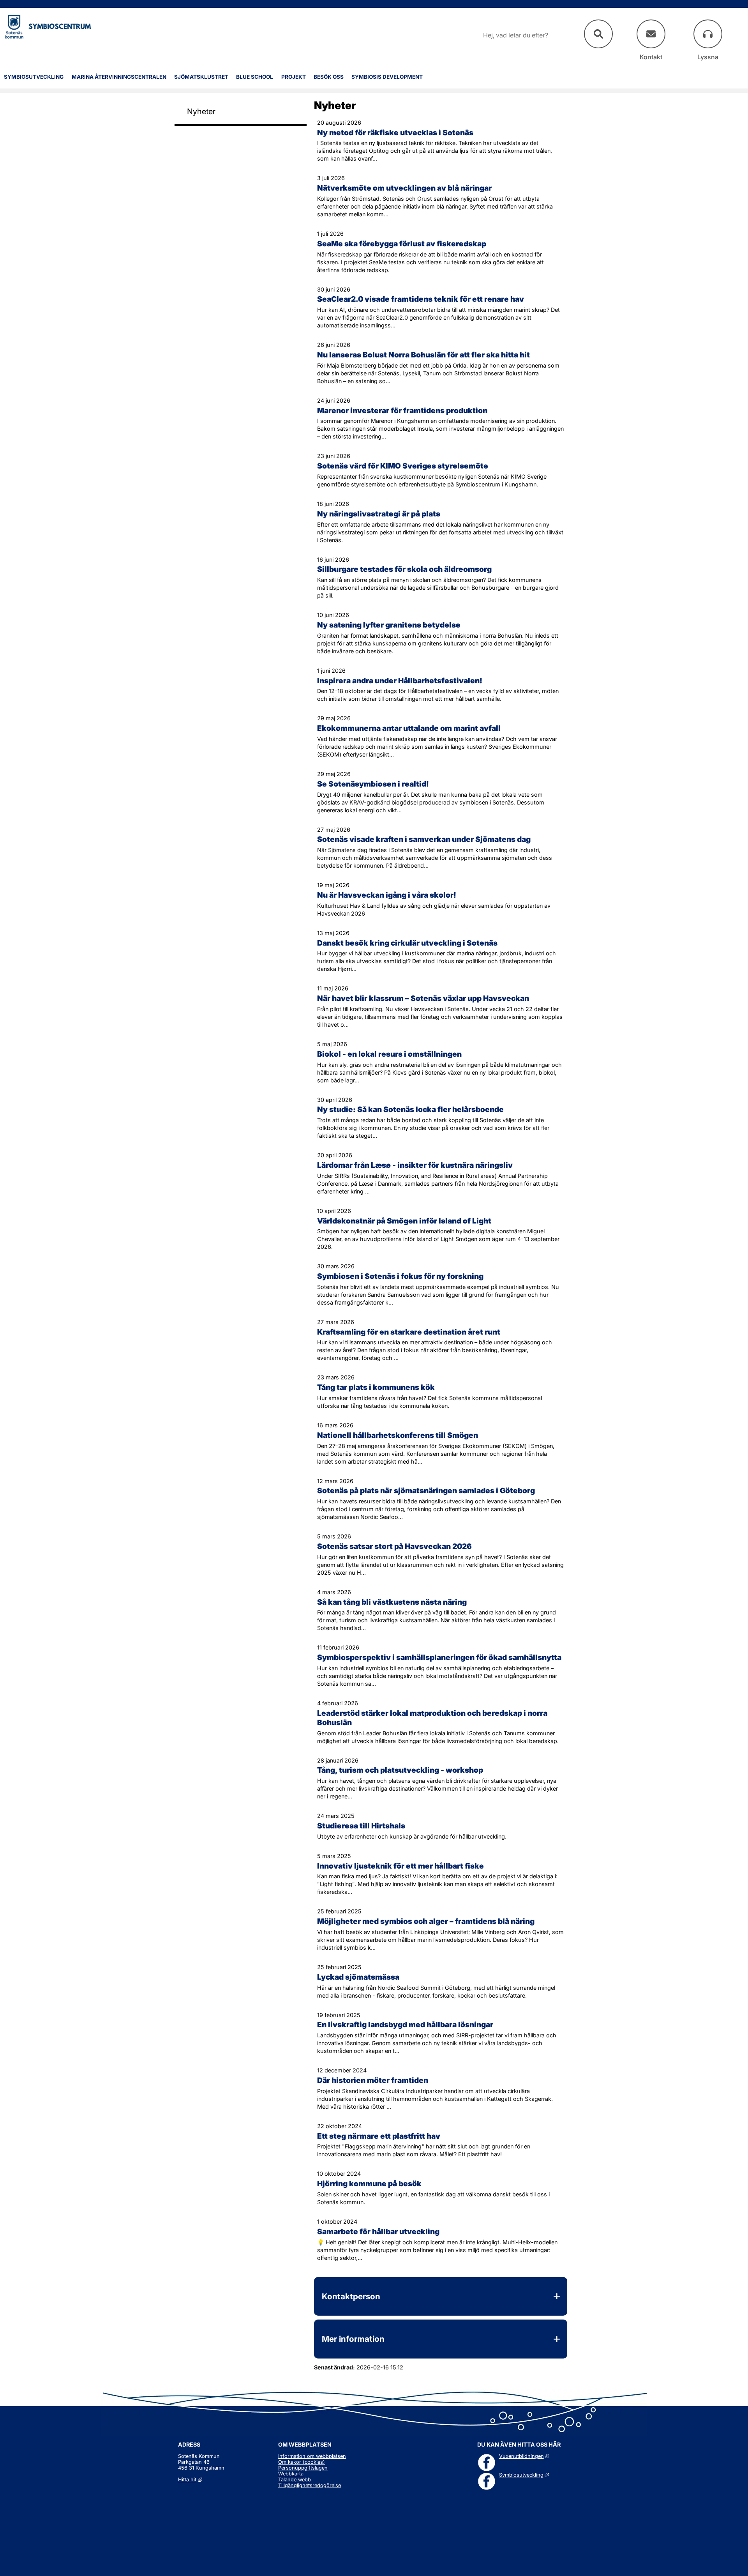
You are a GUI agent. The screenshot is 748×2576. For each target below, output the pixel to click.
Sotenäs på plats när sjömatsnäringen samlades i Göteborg (426, 1490)
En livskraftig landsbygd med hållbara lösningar (405, 2024)
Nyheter (201, 111)
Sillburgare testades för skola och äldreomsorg (404, 569)
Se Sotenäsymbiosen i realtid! (373, 784)
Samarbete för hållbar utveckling (378, 2231)
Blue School (255, 77)
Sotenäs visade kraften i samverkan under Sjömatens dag (424, 839)
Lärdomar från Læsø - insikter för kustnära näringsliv (415, 1165)
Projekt (294, 77)
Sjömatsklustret (201, 77)
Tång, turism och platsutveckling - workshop (400, 1770)
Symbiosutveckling (34, 77)
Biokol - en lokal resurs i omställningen (389, 1054)
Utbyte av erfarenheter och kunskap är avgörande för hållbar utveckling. (412, 1836)
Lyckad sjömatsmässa (358, 1977)
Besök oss (329, 77)
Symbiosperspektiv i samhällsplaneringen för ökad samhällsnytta (439, 1657)
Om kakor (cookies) (302, 2462)
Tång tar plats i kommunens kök (376, 1387)
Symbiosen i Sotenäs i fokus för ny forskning (400, 1276)
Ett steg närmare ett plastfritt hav (379, 2136)
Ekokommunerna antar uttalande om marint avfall (409, 728)
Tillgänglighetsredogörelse (310, 2485)
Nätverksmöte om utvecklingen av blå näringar (404, 188)
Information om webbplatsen (312, 2456)
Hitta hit (190, 2480)
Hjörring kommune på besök (369, 2184)
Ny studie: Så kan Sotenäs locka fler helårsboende (410, 1109)
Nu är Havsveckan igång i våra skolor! (387, 895)
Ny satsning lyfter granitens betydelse (389, 625)
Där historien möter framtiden (373, 2080)
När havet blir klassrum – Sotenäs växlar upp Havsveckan (423, 998)
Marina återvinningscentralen (119, 77)
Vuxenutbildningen (524, 2456)
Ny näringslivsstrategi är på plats (379, 514)
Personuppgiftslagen (303, 2468)
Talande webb (295, 2480)
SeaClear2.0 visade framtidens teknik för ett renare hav (421, 299)
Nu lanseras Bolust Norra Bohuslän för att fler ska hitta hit (423, 355)
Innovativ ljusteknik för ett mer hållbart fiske (400, 1866)
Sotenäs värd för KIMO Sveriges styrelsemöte (403, 466)
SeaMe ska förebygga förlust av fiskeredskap (402, 244)
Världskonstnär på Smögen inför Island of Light (404, 1221)
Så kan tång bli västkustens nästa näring (392, 1602)
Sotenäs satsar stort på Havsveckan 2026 (394, 1546)
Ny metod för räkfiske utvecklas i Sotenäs (395, 133)
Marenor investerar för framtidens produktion (402, 410)
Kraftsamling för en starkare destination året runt (409, 1332)
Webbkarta (291, 2474)
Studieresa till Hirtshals (361, 1826)
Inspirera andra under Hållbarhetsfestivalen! (400, 681)
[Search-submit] (598, 34)
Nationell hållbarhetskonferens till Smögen (398, 1435)
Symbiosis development (387, 77)
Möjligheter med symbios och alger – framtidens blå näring (426, 1921)
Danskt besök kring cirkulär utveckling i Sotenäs (407, 943)
